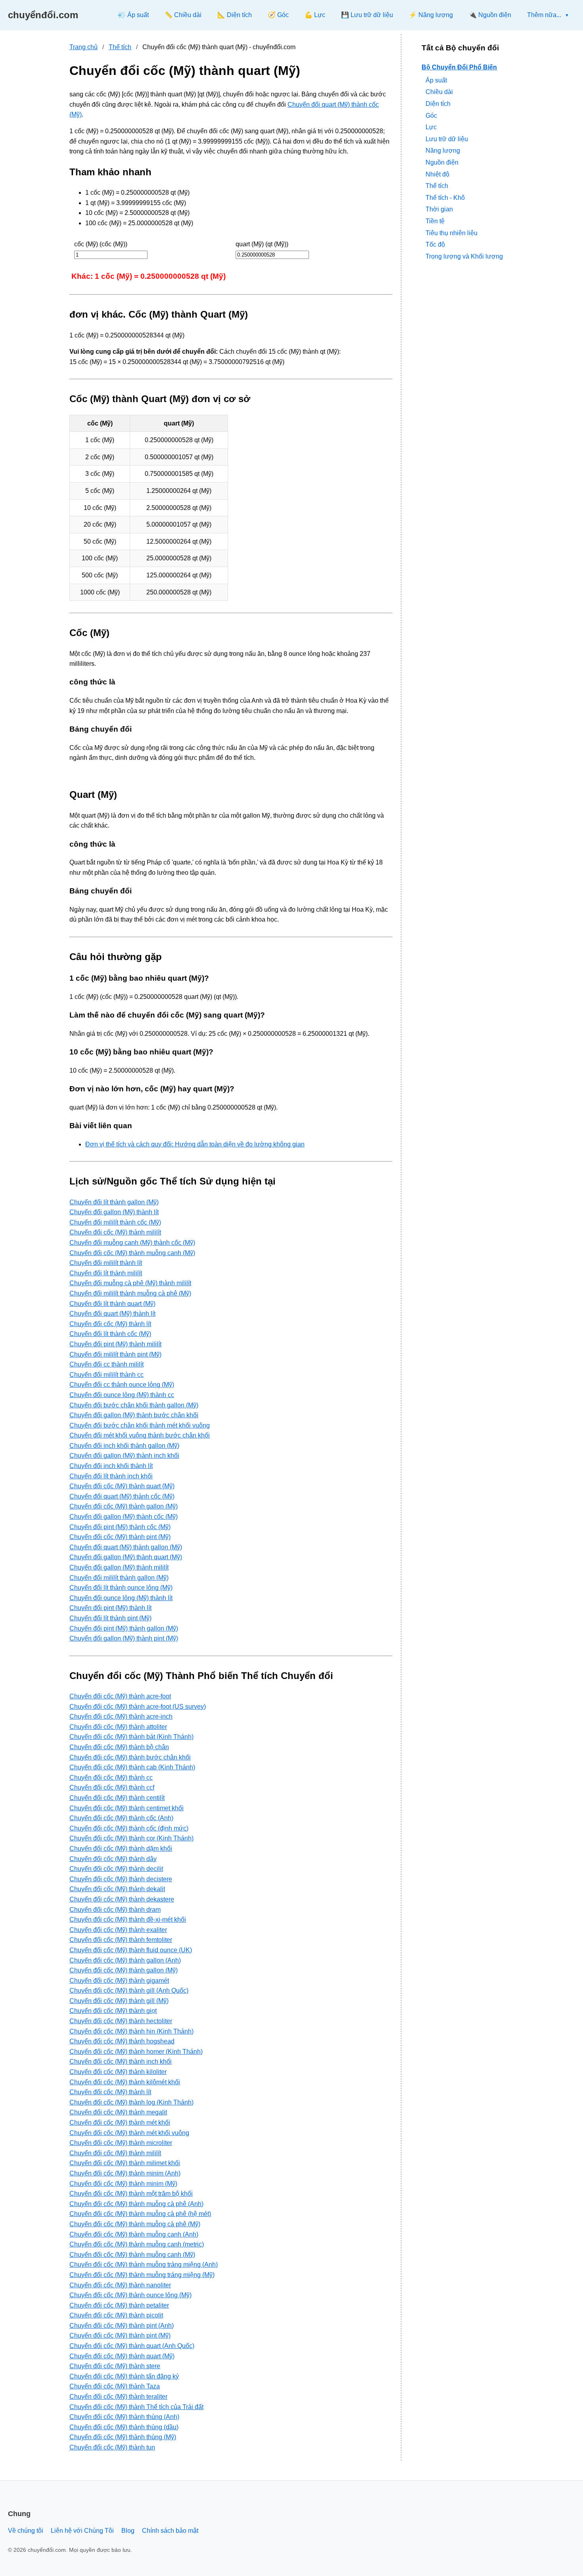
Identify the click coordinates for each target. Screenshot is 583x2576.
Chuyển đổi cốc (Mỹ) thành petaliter (119, 2305)
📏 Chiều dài (183, 15)
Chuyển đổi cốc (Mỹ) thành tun (112, 2447)
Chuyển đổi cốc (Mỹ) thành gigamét (119, 1981)
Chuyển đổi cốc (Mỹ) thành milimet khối (125, 2163)
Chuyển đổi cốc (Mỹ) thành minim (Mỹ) (123, 2184)
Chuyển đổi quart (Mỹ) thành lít (112, 1314)
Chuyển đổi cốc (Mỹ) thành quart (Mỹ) (122, 1486)
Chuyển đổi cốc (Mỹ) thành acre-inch (121, 1716)
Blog (128, 2531)
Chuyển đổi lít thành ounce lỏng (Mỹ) (121, 1588)
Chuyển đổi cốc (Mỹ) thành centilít (117, 1798)
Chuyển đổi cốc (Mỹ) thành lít (110, 1324)
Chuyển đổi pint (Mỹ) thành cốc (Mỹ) (120, 1527)
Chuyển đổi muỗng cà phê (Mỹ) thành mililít (130, 1283)
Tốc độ (435, 244)
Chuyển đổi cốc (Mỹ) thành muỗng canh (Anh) (134, 2234)
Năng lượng (443, 150)
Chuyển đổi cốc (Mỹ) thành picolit (116, 2315)
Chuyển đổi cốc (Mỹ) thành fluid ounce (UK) (131, 1950)
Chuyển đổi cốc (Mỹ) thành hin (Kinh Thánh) (131, 2031)
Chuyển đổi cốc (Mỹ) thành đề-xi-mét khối (128, 1920)
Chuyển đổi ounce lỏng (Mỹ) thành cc (122, 1395)
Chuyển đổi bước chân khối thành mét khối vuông (140, 1425)
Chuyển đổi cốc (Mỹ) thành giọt (113, 2011)
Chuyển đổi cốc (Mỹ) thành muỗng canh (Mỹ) (132, 1253)
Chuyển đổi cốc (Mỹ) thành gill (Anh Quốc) (129, 1990)
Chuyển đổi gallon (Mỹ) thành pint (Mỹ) (124, 1638)
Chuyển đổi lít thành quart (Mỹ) (112, 1304)
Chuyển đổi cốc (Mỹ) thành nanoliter (120, 2285)
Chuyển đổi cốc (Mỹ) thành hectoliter (121, 2021)
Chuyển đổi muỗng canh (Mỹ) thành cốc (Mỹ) (132, 1243)
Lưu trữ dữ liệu (447, 139)
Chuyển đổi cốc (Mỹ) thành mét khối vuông (129, 2133)
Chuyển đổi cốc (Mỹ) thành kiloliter (118, 2072)
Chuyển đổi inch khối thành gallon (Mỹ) (124, 1446)
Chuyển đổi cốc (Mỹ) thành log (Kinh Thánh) (131, 2102)
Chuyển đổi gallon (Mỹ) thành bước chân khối (134, 1415)
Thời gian (439, 209)
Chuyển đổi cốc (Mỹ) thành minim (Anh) (125, 2173)
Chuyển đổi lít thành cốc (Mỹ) (110, 1334)
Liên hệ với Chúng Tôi (82, 2531)
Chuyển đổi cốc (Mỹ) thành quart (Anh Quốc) (132, 2346)
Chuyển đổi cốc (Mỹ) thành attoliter (118, 1727)
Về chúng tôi (26, 2531)
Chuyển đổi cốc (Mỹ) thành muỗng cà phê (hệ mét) (140, 2214)
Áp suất (436, 80)
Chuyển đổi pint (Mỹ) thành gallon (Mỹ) (124, 1628)
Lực (431, 127)
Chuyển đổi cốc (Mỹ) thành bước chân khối (130, 1757)
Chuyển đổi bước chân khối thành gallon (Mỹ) (134, 1405)
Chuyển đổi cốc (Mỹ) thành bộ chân (119, 1747)
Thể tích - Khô (445, 197)
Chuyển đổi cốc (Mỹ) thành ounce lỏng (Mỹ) (130, 2295)
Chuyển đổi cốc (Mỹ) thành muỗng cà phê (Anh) (136, 2204)
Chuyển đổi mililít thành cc (106, 1375)
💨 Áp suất (133, 15)
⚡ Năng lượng (431, 15)
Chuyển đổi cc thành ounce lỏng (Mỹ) (122, 1385)
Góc (431, 115)
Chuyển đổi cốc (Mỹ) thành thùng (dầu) (124, 2427)
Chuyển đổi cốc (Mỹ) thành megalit (118, 2112)
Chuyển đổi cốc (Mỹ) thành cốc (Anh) (121, 1818)
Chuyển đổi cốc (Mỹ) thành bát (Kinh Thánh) (131, 1737)
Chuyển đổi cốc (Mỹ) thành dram (115, 1910)
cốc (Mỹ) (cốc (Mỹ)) (101, 244)
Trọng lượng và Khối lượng (464, 256)
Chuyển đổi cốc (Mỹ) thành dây (113, 1859)
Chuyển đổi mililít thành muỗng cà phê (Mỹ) (130, 1293)
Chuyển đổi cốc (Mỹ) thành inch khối (121, 2061)
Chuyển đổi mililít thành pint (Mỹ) (115, 1354)
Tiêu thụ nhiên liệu (452, 233)
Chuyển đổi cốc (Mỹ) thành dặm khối (121, 1849)
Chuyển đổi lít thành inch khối (111, 1476)
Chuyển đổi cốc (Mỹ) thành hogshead (122, 2041)
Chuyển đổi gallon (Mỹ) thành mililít (119, 1567)
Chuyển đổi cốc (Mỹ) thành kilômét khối (125, 2082)
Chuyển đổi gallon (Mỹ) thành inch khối (124, 1456)
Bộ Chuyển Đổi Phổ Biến (459, 67)
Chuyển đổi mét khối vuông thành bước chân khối (140, 1435)
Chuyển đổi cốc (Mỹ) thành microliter (121, 2143)
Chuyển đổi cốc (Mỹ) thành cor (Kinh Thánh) (131, 1838)
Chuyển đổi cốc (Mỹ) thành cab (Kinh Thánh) (132, 1767)
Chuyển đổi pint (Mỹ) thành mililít (115, 1344)
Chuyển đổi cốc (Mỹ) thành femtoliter (121, 1940)
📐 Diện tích (235, 15)
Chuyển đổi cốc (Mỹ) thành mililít (115, 1232)
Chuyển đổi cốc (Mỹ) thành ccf (112, 1787)
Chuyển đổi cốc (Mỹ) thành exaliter (118, 1930)
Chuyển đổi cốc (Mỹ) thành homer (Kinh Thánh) (136, 2052)
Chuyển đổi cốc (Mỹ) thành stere (115, 2366)
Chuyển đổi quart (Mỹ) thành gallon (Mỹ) (126, 1547)
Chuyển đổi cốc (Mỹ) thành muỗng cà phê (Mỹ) (135, 2224)
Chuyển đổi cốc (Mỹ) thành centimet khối (127, 1808)
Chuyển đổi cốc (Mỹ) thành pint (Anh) (122, 2326)
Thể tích (120, 47)
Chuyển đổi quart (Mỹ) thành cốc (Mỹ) (122, 1496)
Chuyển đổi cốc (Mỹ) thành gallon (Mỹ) (124, 1506)
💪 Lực (315, 15)
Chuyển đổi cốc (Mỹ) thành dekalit (117, 1889)
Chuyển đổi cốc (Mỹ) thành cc (111, 1778)
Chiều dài (439, 92)
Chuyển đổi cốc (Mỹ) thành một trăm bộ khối (131, 2194)
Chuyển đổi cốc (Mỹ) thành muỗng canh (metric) (137, 2244)
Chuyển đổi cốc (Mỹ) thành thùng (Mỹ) (123, 2437)
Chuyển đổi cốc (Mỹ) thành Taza (115, 2386)
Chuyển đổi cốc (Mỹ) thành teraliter (118, 2397)
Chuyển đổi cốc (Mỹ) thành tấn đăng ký (124, 2376)
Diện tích (438, 104)
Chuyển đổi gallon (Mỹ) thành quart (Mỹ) (126, 1557)
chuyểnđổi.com (43, 15)
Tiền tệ (435, 221)
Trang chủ (83, 47)
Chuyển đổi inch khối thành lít (111, 1466)
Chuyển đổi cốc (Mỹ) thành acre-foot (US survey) (138, 1707)
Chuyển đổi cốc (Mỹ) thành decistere (121, 1879)
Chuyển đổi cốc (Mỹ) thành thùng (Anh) (124, 2417)
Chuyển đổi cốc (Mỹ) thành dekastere (122, 1899)
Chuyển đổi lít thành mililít (106, 1273)
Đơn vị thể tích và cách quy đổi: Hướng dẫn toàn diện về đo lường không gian (195, 1144)
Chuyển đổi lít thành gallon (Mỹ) (114, 1202)
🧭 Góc (278, 15)
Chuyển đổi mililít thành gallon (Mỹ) (119, 1578)
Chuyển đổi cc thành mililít (106, 1364)
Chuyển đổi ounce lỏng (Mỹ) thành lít (121, 1598)
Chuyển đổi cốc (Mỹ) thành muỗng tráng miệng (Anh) (144, 2265)
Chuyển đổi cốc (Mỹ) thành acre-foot (120, 1696)
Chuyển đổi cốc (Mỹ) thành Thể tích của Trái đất (136, 2407)
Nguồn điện (442, 162)
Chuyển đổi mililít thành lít (106, 1263)
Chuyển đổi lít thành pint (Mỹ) (110, 1618)
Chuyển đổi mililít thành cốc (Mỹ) (115, 1222)
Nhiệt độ (437, 174)
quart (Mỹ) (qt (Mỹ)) (262, 244)
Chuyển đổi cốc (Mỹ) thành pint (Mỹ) (120, 1537)
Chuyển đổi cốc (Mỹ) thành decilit (116, 1869)
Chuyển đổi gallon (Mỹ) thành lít (114, 1212)
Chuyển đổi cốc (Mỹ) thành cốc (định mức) (129, 1828)
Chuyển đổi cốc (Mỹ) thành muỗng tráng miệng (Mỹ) (142, 2275)
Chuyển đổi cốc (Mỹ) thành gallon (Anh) (125, 1960)
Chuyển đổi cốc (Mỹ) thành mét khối (120, 2123)
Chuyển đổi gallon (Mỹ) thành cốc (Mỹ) (124, 1517)
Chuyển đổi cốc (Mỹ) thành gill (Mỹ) (119, 2001)
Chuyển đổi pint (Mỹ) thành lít (110, 1608)
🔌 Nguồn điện (490, 15)
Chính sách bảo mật (170, 2531)
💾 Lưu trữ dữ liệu (367, 15)
